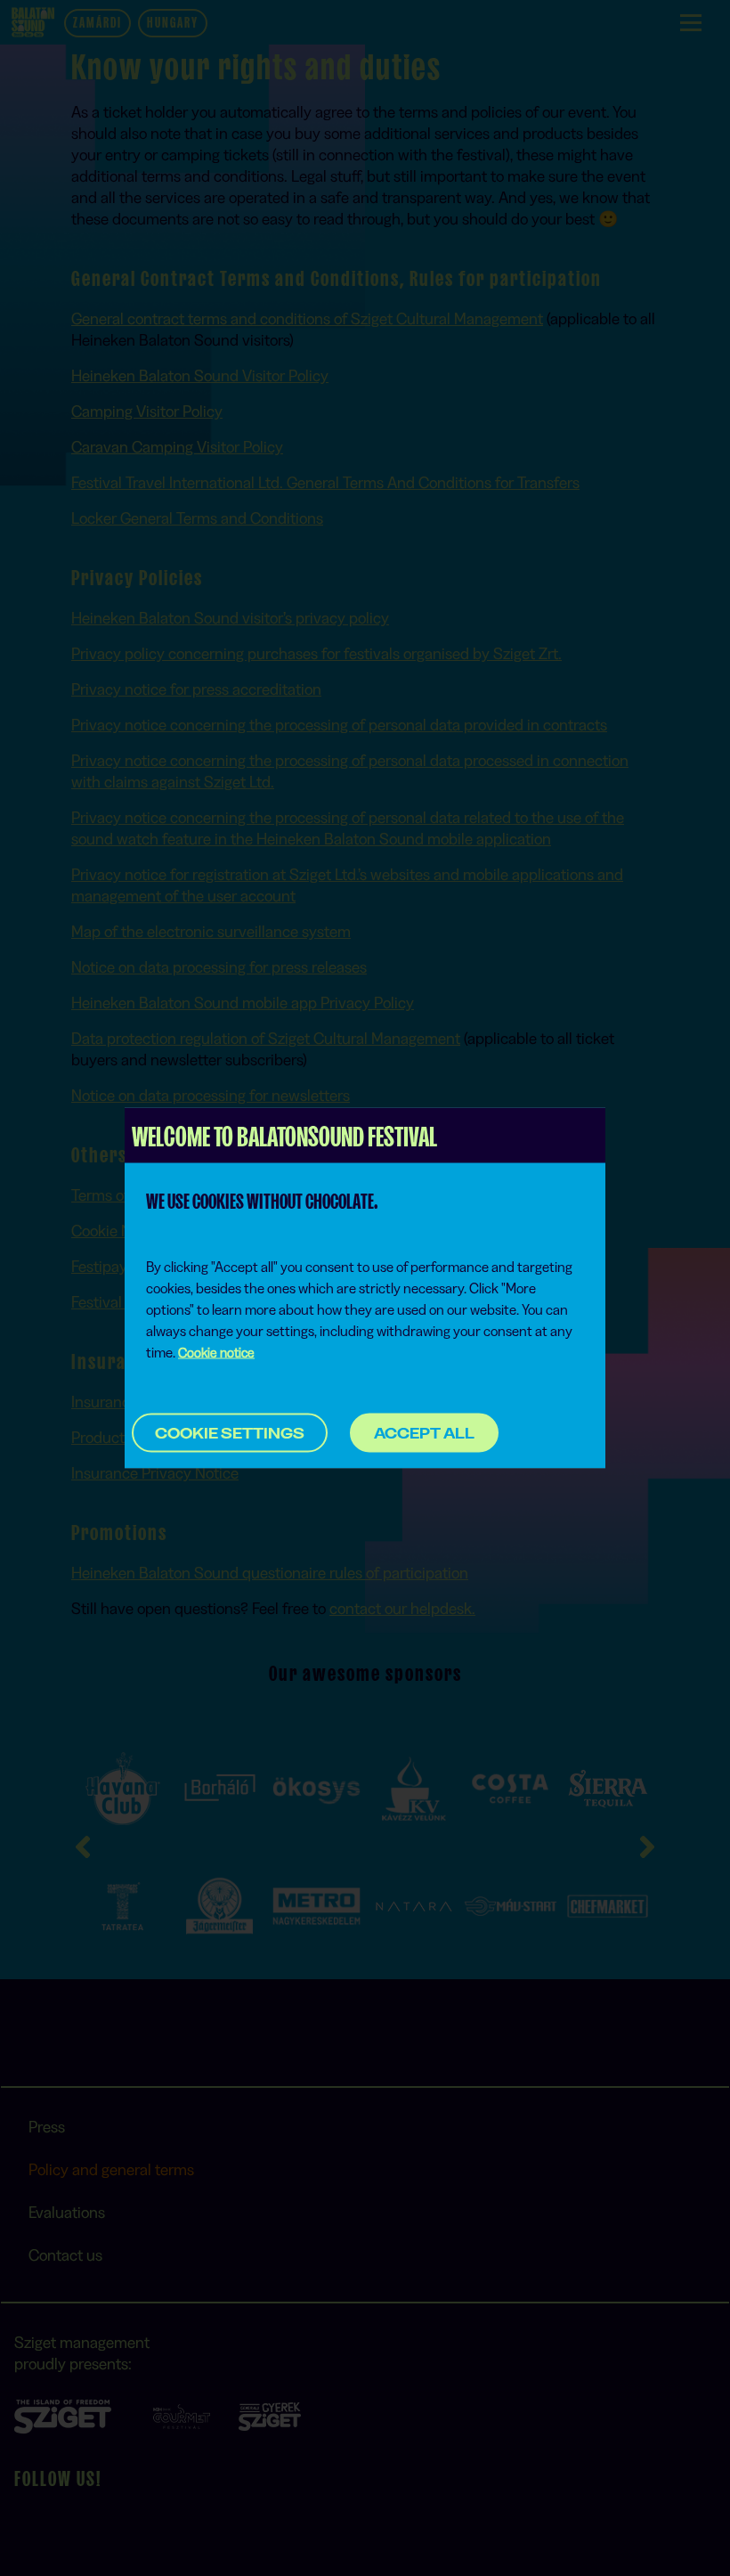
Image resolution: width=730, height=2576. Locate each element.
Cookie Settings (230, 1433)
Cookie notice (216, 1353)
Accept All (424, 1432)
